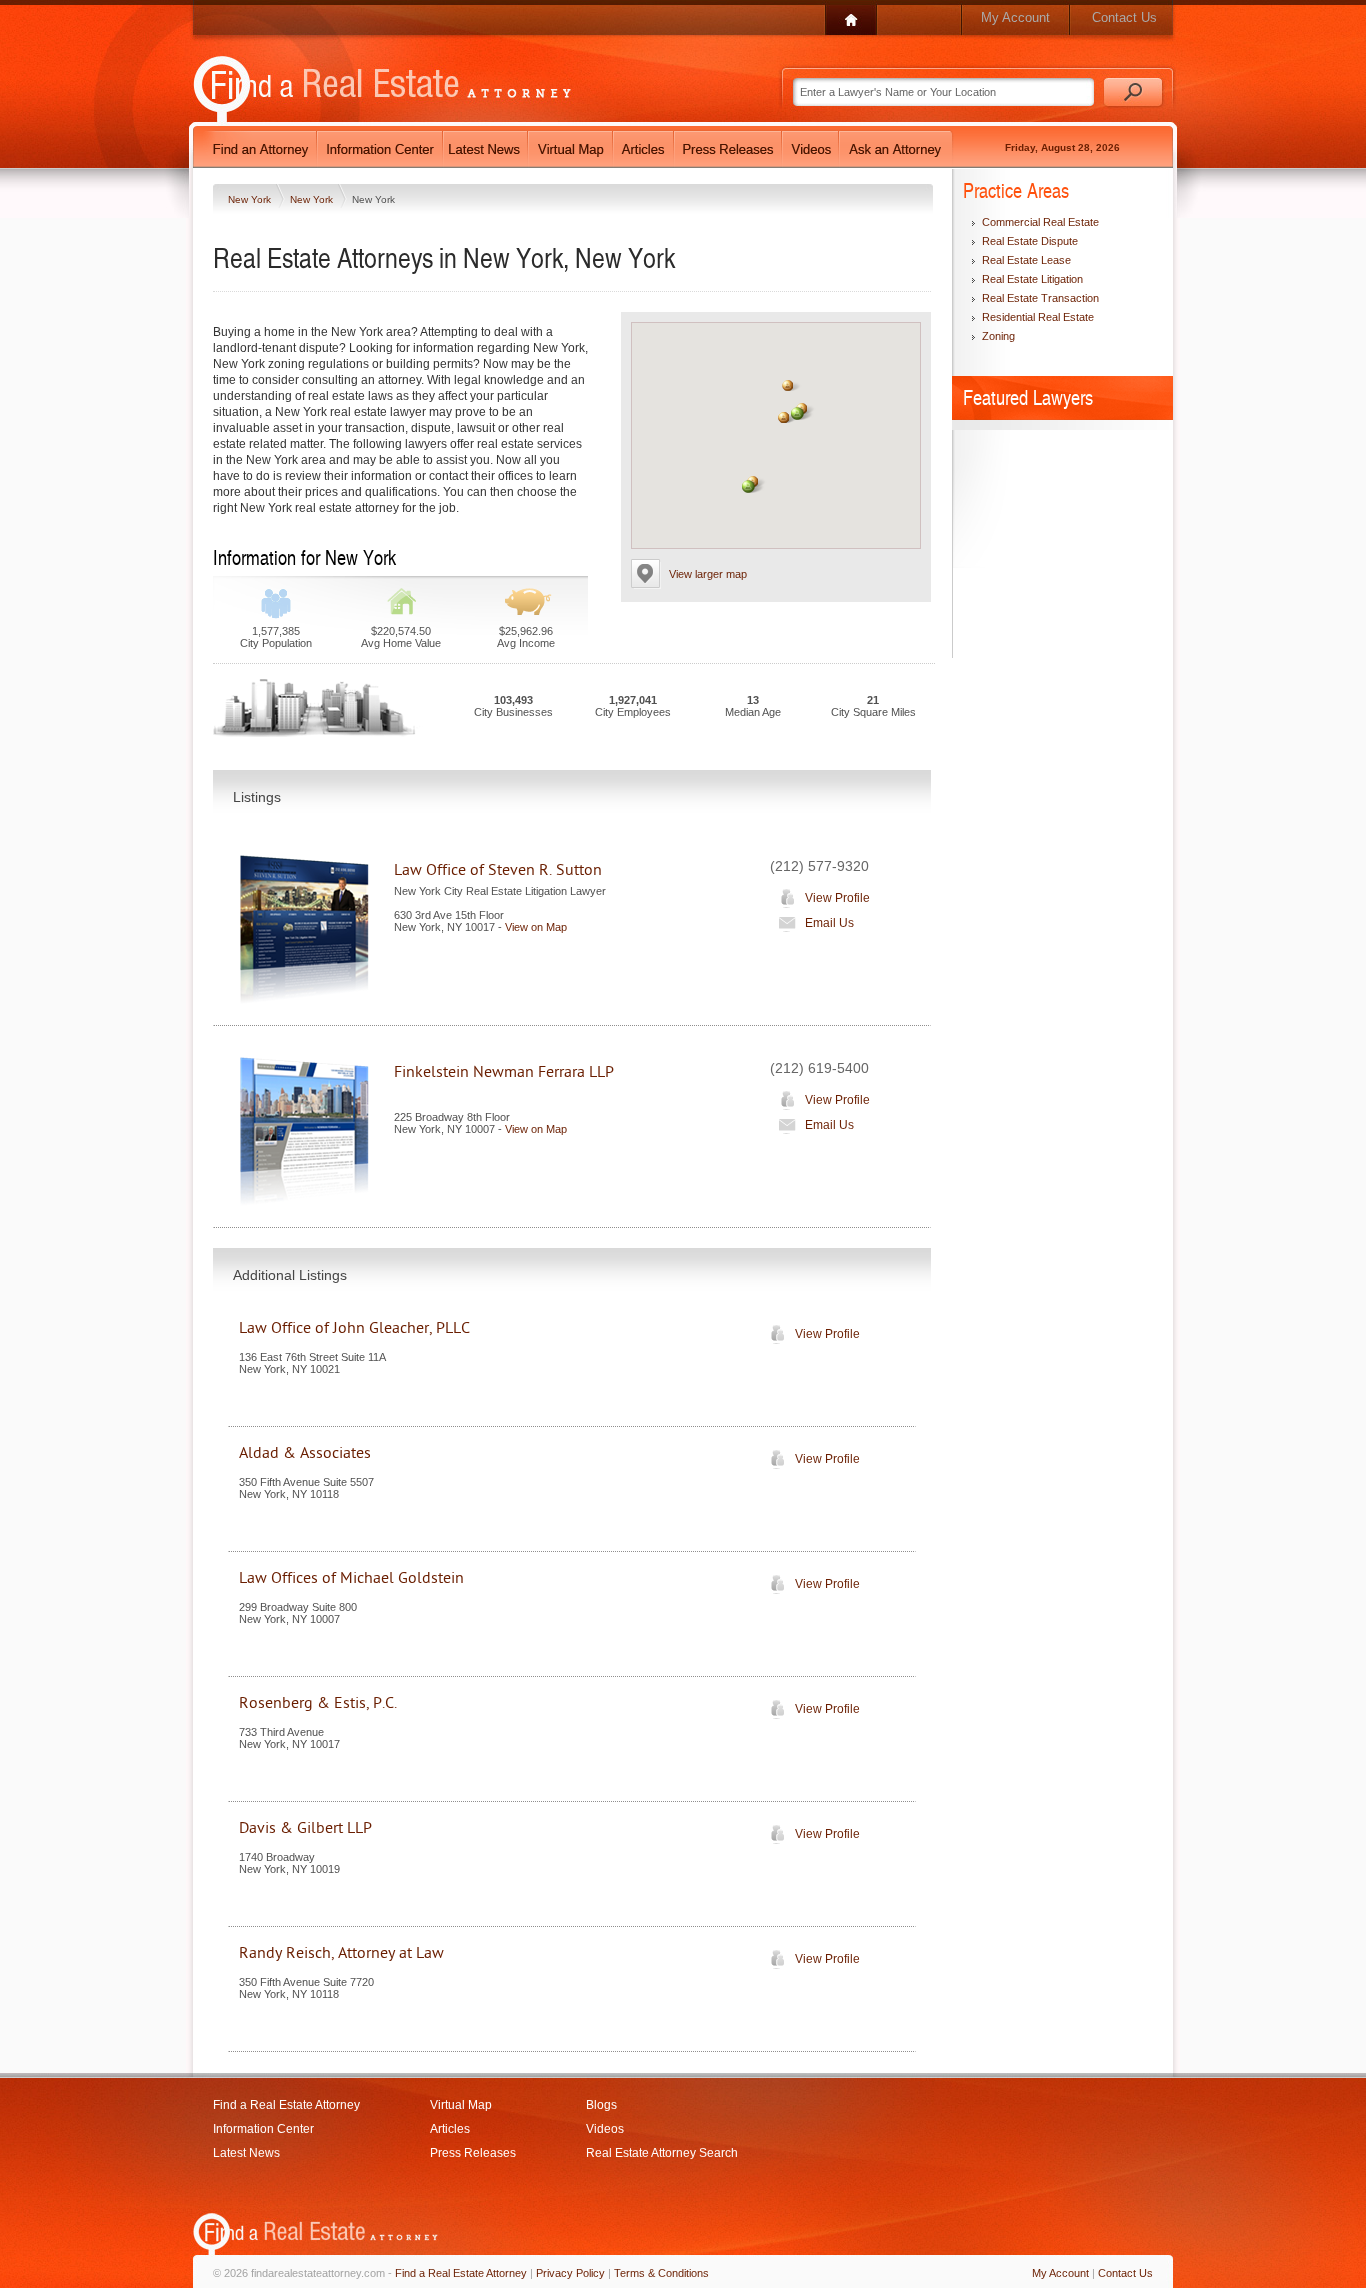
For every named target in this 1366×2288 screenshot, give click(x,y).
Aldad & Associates (305, 1453)
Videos (605, 2129)
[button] (788, 385)
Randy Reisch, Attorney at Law (341, 1953)
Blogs (601, 2105)
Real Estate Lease (1026, 260)
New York (251, 199)
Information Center (263, 2129)
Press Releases (473, 2153)
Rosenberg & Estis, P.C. (318, 1703)
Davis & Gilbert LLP (305, 1828)
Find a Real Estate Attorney (286, 2105)
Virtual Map (461, 2105)
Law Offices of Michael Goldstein (351, 1578)
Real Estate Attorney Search (662, 2153)
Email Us (829, 923)
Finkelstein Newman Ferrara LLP (504, 1072)
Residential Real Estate (1038, 317)
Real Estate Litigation (1032, 279)
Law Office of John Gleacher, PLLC (354, 1328)
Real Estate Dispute (1030, 241)
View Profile (837, 898)
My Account (1015, 17)
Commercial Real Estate (1040, 222)
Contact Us (1124, 17)
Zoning (998, 336)
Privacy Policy (570, 2273)
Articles (450, 2129)
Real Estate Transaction (1040, 298)
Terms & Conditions (661, 2273)
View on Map (536, 927)
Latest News (246, 2153)
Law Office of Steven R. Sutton (498, 870)
